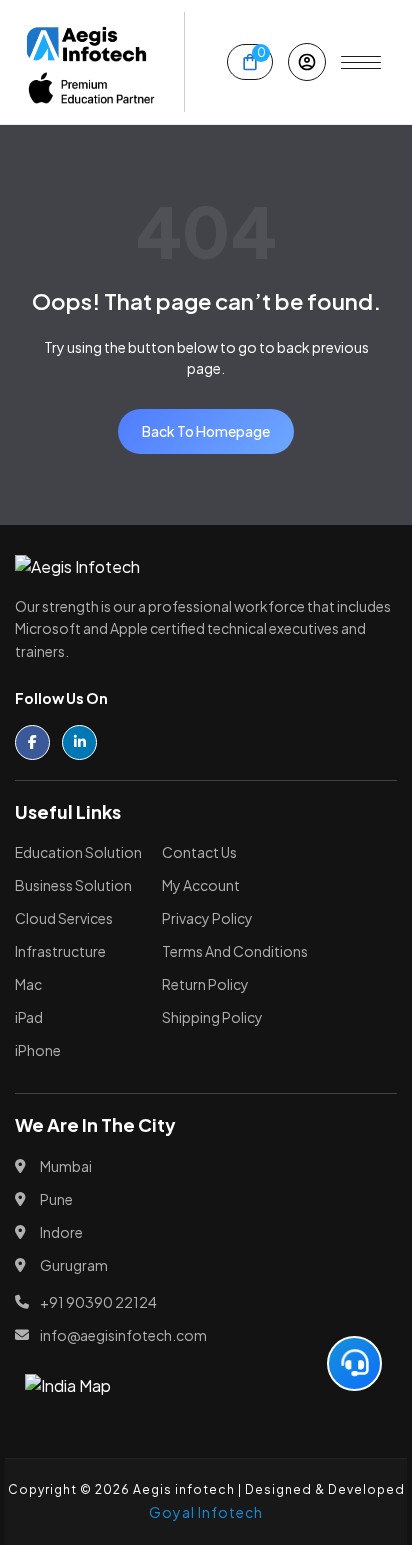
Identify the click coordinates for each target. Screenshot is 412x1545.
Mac (28, 984)
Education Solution (78, 852)
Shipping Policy (212, 1017)
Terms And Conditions (235, 951)
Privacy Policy (207, 918)
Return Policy (205, 984)
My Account (201, 885)
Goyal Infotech (206, 1512)
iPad (29, 1017)
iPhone (38, 1050)
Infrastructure (60, 951)
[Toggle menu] (361, 62)
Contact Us (199, 852)
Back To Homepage (206, 431)
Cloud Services (64, 918)
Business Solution (73, 885)
